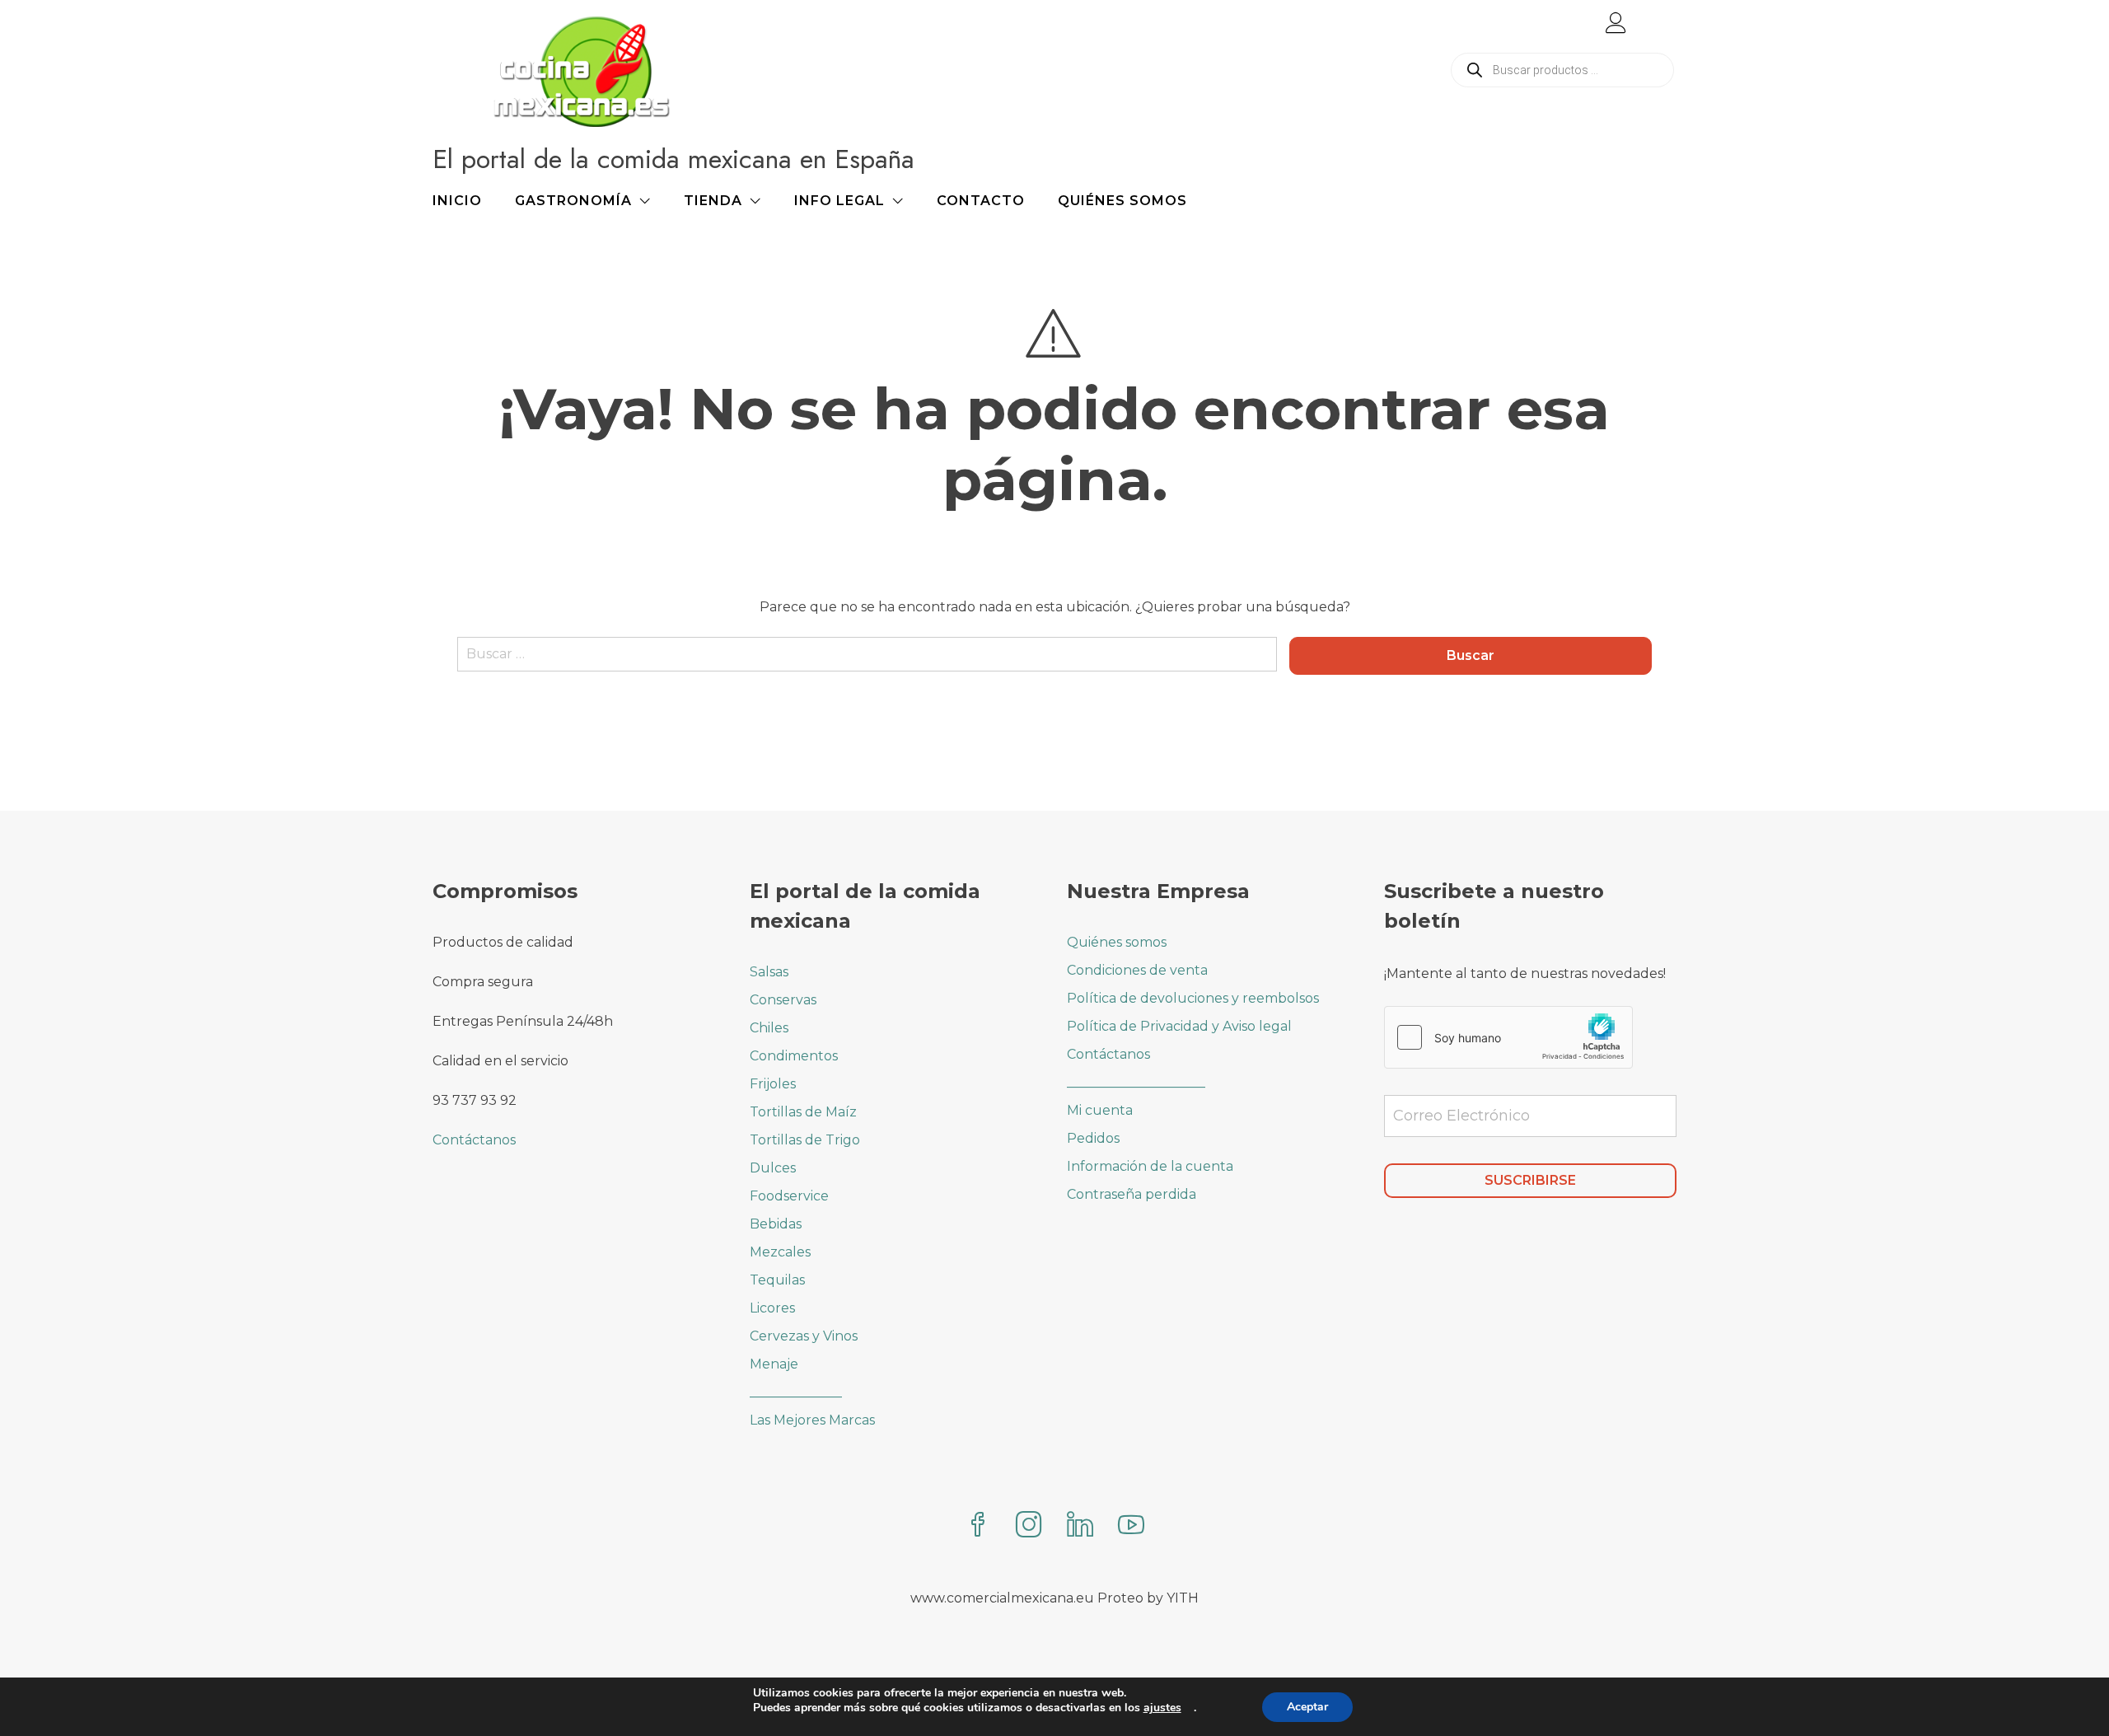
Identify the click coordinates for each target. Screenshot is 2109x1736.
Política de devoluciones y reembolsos (1193, 998)
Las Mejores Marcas (812, 1420)
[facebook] (978, 1526)
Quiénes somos (1122, 201)
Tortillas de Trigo (805, 1140)
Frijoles (773, 1084)
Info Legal (839, 201)
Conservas (783, 1000)
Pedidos (1093, 1138)
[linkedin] (1080, 1526)
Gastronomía (573, 201)
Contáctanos (474, 1140)
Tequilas (777, 1280)
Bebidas (776, 1224)
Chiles (769, 1028)
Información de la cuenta (1150, 1166)
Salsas (769, 972)
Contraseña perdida (1132, 1194)
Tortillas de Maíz (803, 1112)
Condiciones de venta (1137, 970)
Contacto (981, 201)
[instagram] (1029, 1526)
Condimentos (794, 1056)
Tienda (713, 201)
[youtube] (1131, 1526)
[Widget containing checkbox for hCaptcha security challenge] (1508, 1037)
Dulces (773, 1168)
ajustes (1162, 1708)
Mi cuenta (1100, 1110)
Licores (772, 1308)
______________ (796, 1392)
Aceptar (1307, 1707)
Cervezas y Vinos (804, 1336)
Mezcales (780, 1252)
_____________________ (1136, 1082)
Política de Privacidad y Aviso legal (1179, 1026)
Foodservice (789, 1196)
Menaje (774, 1364)
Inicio (457, 201)
